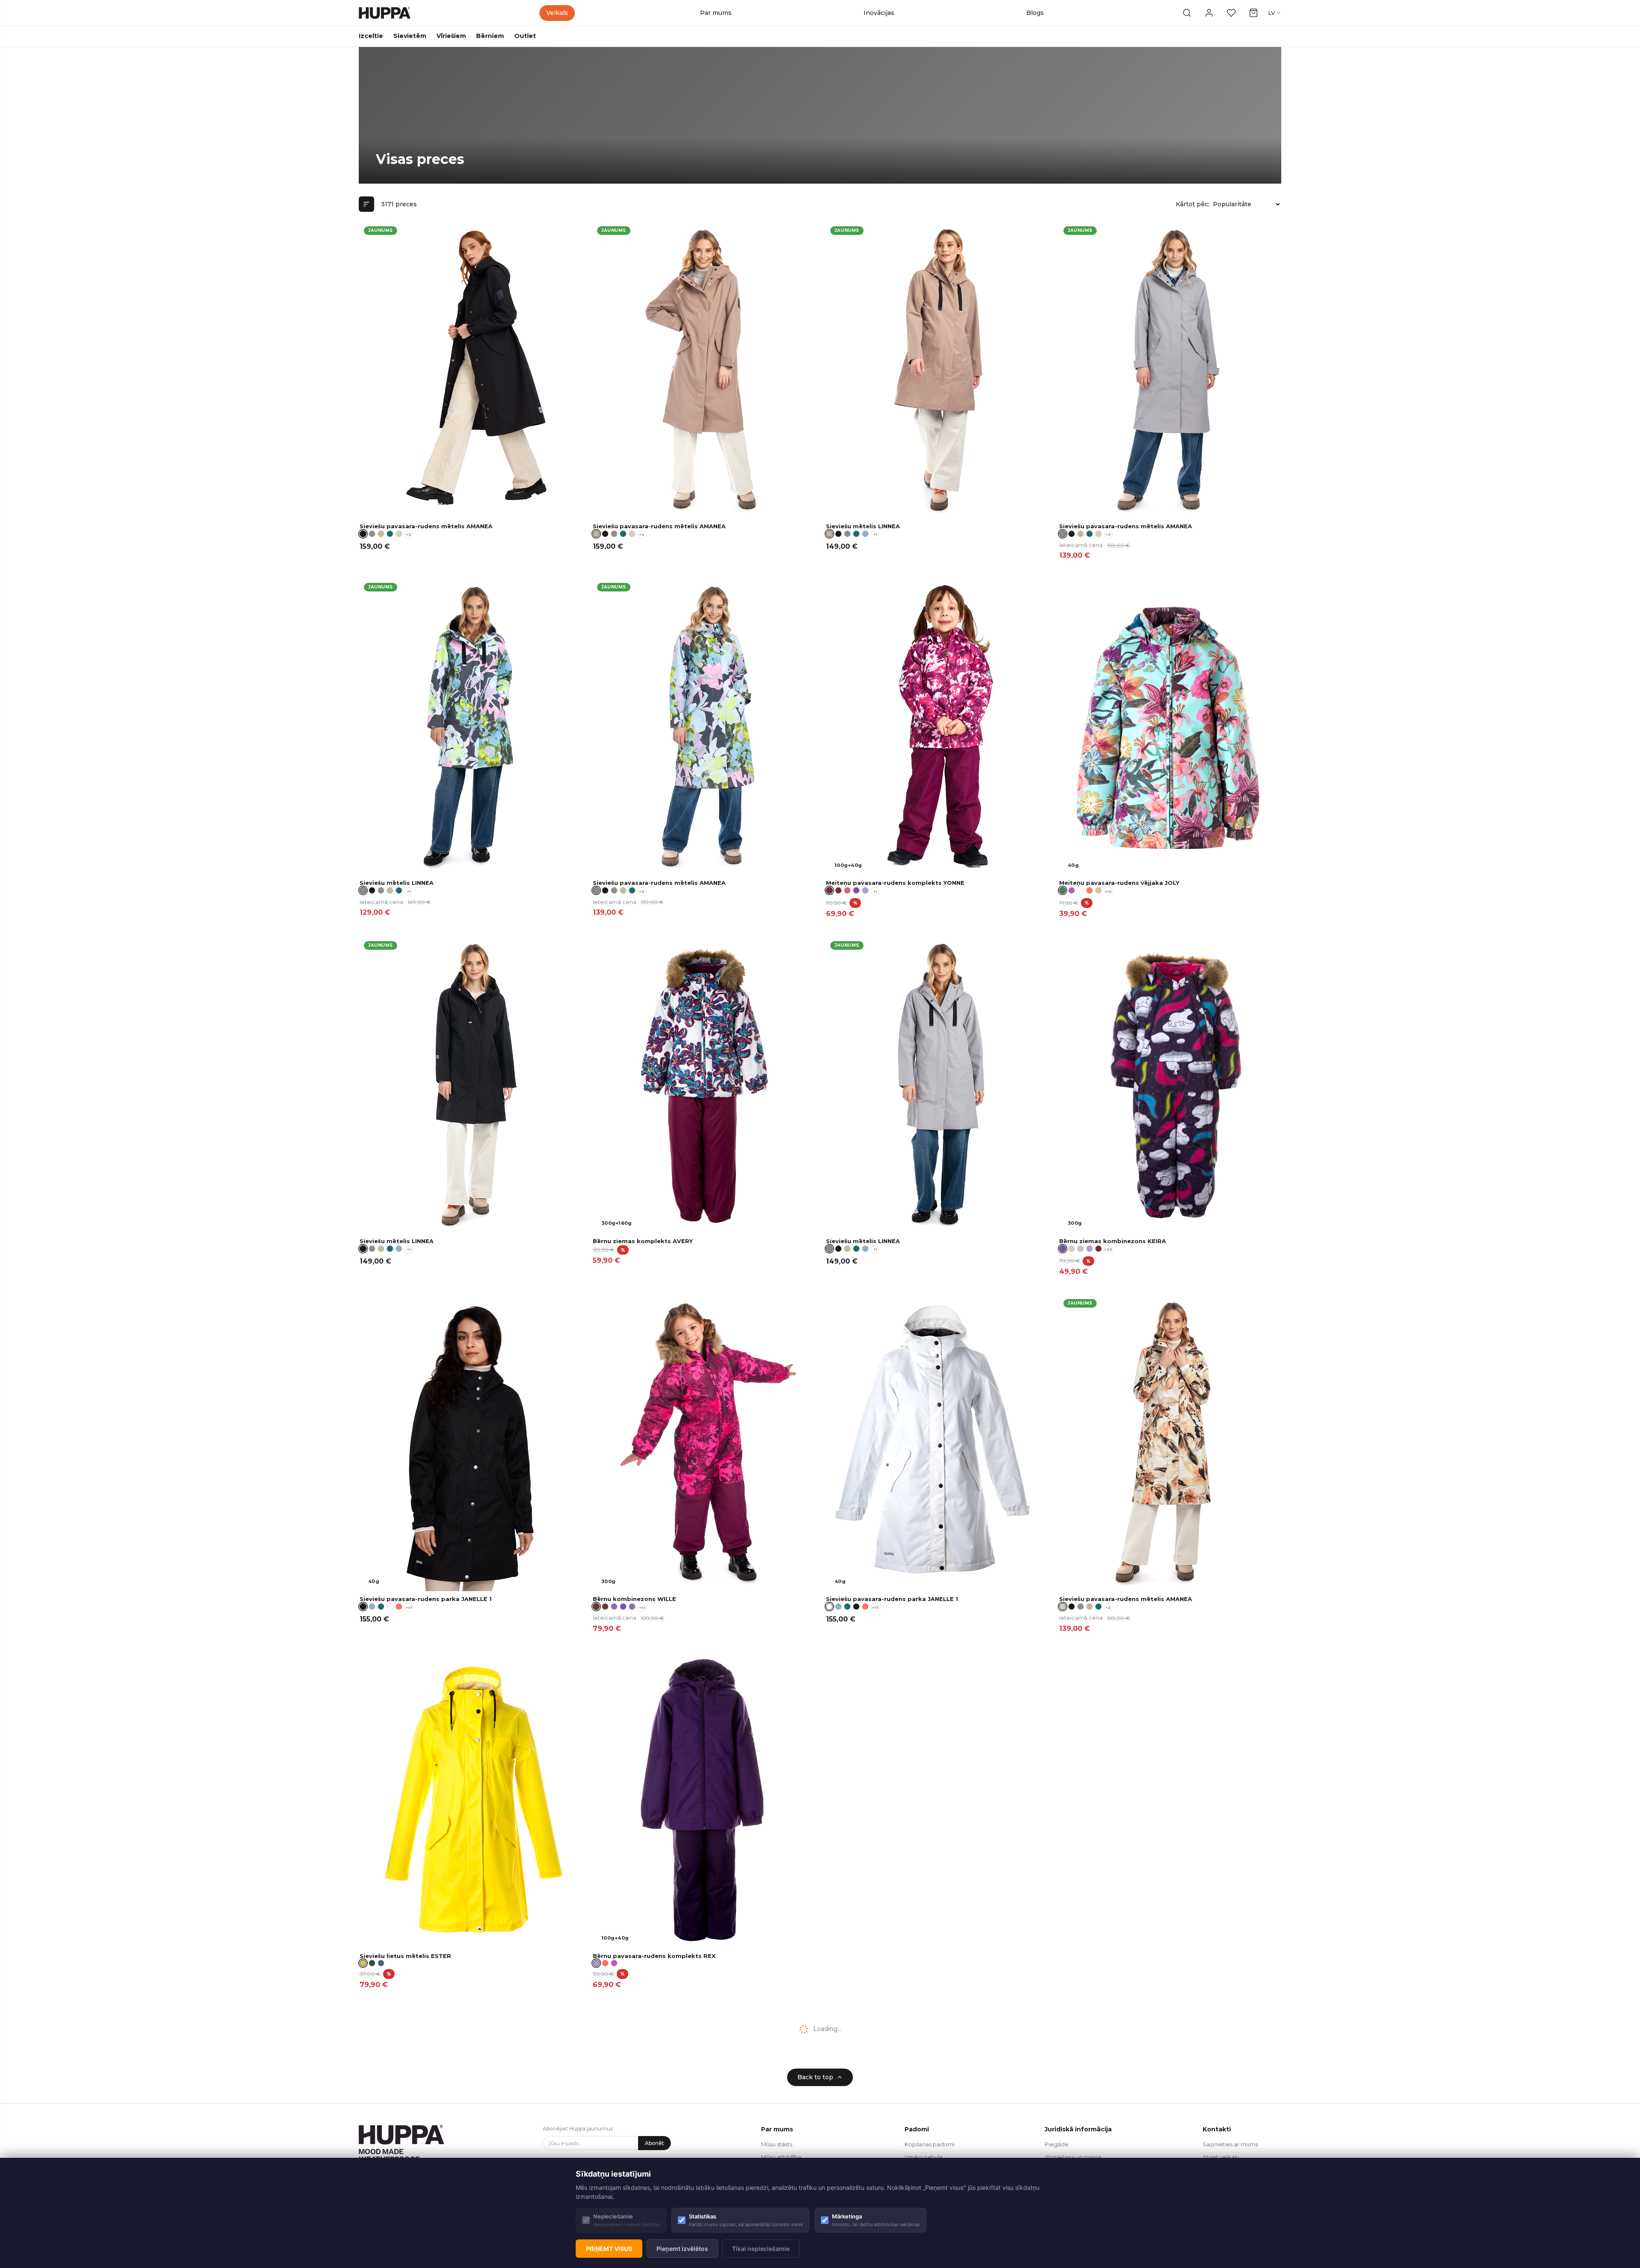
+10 (1108, 891)
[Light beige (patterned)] (399, 534)
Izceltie (371, 36)
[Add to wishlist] (570, 233)
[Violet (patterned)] (623, 1607)
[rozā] (847, 890)
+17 (409, 1608)
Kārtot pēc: (1193, 204)
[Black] (605, 534)
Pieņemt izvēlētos (682, 2249)
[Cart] (1253, 13)
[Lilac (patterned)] (865, 890)
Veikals (557, 13)
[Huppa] (385, 13)
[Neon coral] (399, 1607)
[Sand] (1098, 890)
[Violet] (856, 890)
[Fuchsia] (1072, 890)
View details (551, 509)
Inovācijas (879, 13)
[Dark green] (372, 1963)
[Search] (1187, 13)
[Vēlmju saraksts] (1231, 13)
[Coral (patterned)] (1089, 890)
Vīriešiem (451, 36)
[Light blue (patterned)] (865, 534)
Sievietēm (410, 36)
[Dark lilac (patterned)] (614, 1607)
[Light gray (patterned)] (1081, 1249)
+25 (1108, 1249)
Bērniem (490, 36)
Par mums (716, 13)
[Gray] (372, 534)
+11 (642, 1608)
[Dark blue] (381, 1963)
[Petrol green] (390, 534)
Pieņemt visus (609, 2249)
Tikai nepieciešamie (761, 2249)
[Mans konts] (1209, 13)
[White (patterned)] (1081, 890)
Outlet (525, 36)
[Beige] (381, 534)
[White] (390, 1607)
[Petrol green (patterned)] (381, 1607)
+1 (875, 534)
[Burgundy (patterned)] (838, 890)
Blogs (1035, 13)
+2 (409, 534)
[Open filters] (366, 204)
